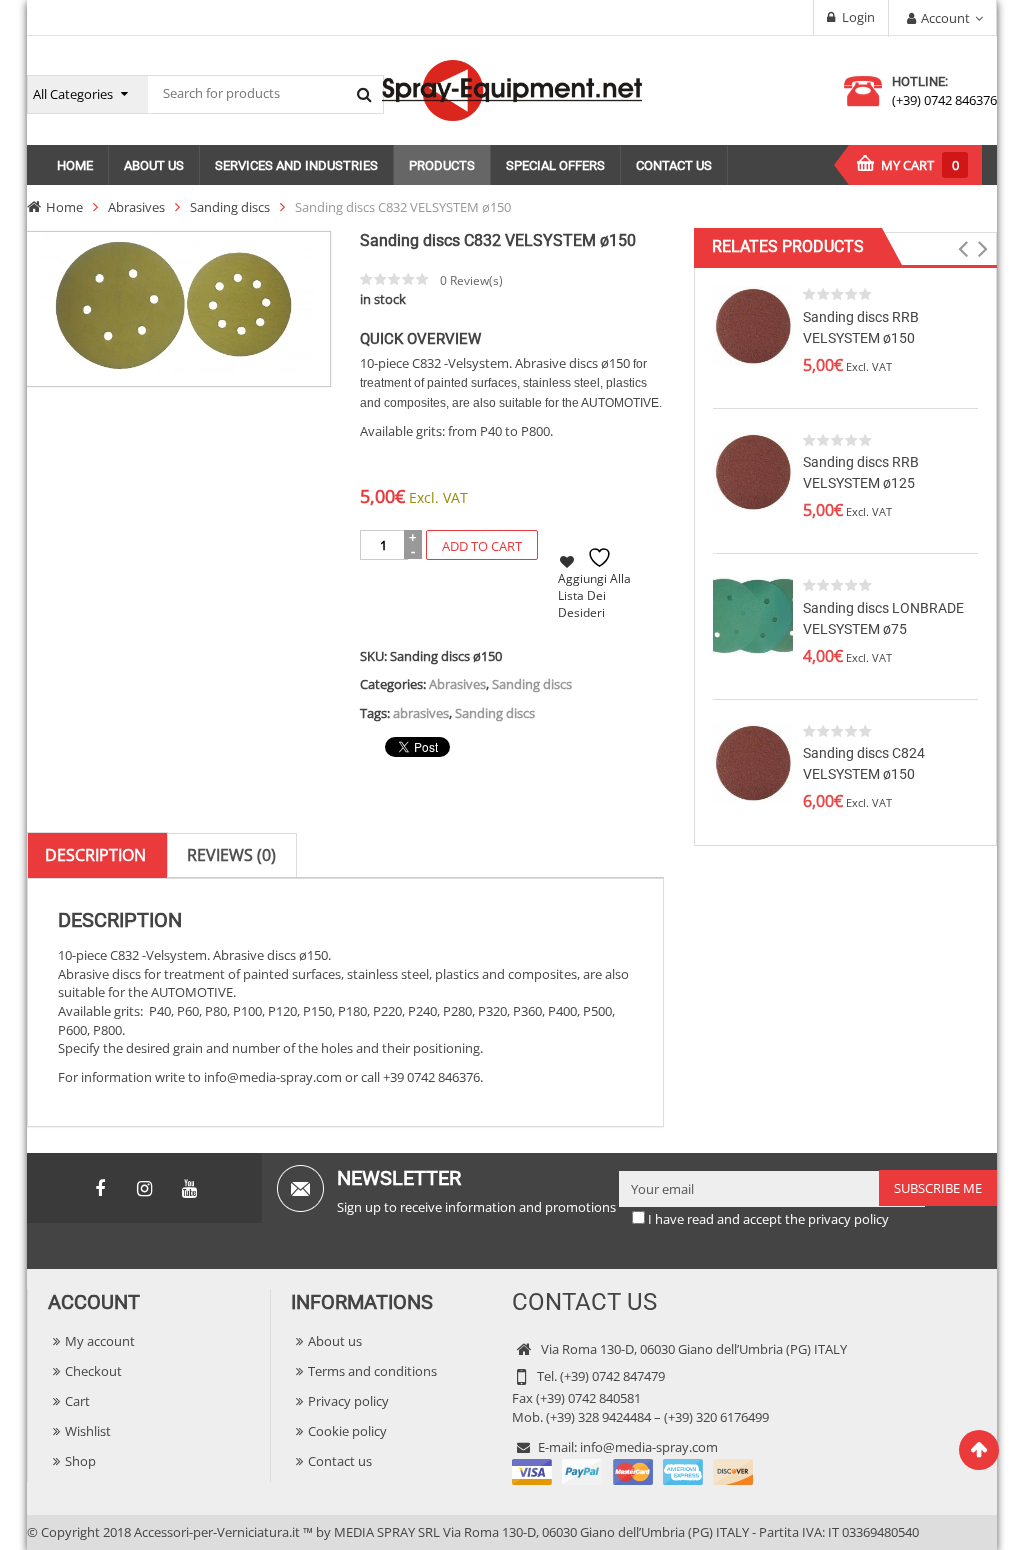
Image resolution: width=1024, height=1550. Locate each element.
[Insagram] (145, 1189)
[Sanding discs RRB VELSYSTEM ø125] (753, 470)
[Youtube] (190, 1189)
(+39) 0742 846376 (944, 100)
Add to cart (482, 546)
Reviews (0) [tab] (231, 855)
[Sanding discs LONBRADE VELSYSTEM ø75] (753, 616)
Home (64, 207)
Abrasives (136, 207)
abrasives (421, 713)
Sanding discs (230, 207)
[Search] (364, 94)
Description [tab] (95, 855)
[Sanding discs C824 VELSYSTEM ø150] (753, 761)
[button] (963, 249)
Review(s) (471, 280)
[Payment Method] (632, 1471)
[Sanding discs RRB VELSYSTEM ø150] (753, 325)
